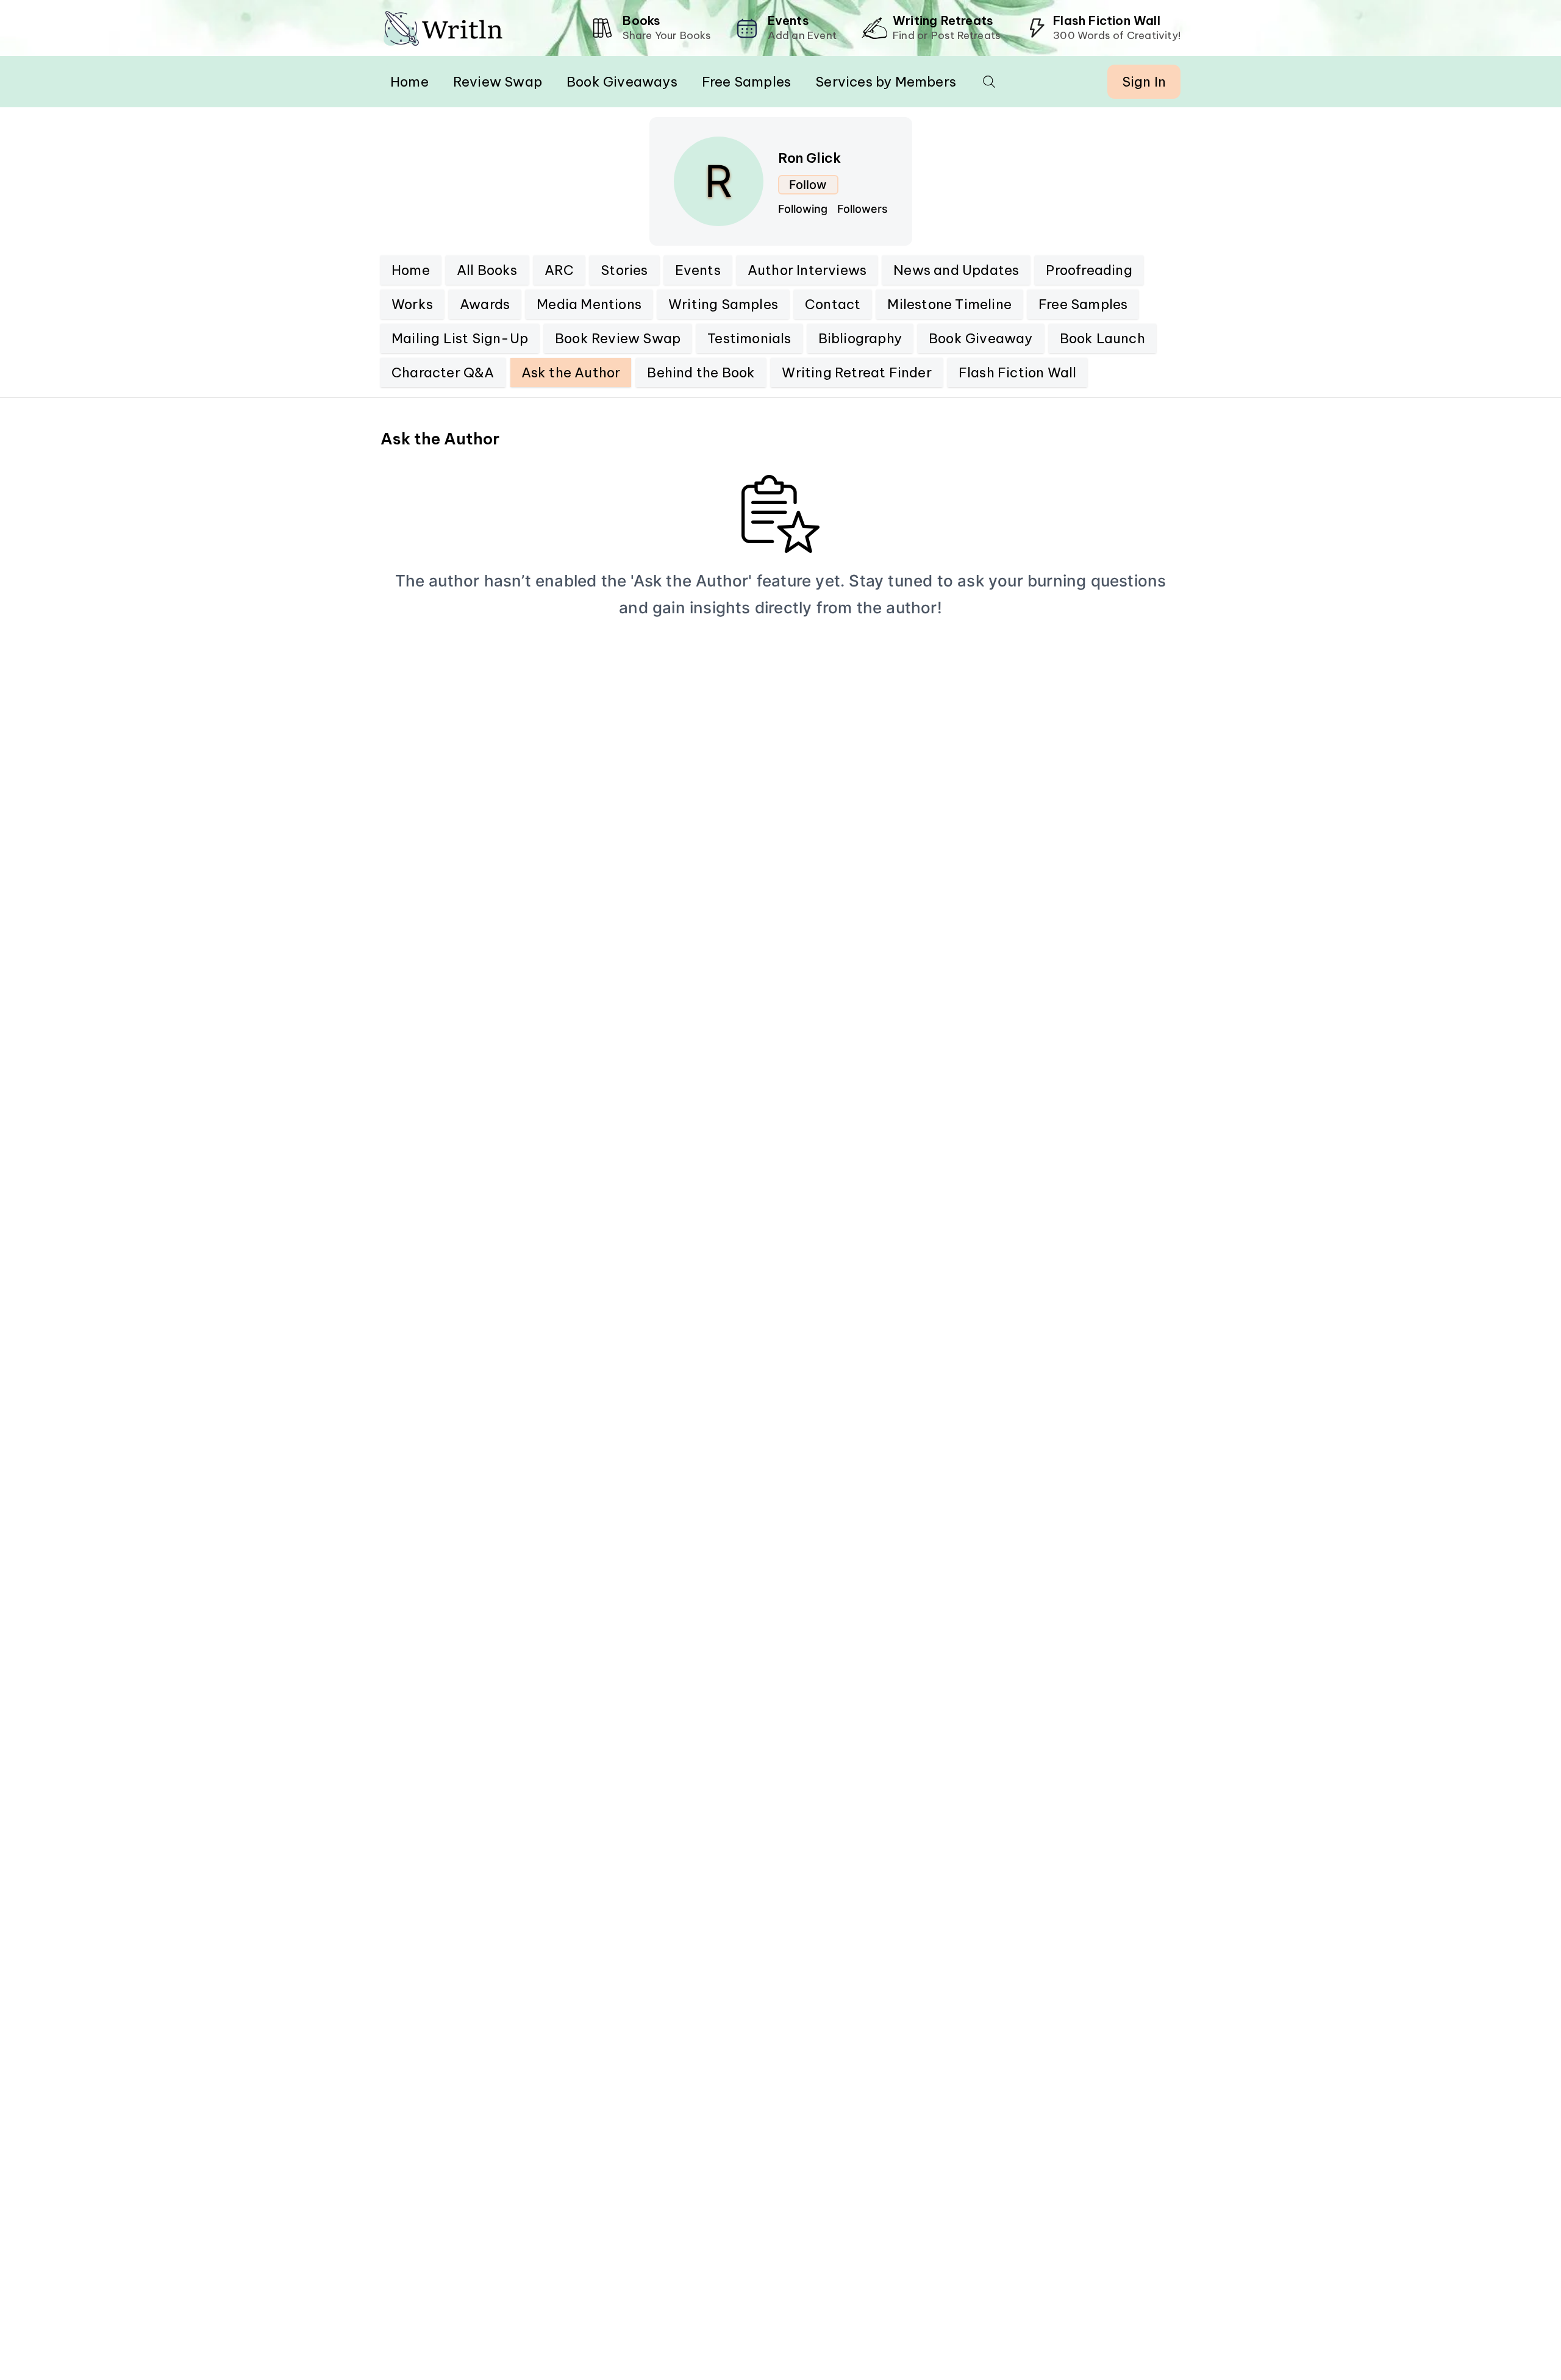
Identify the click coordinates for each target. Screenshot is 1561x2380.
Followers (863, 209)
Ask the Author (571, 372)
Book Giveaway (981, 338)
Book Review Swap (618, 338)
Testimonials (749, 338)
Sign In (1144, 82)
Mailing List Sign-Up (460, 338)
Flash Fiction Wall (1018, 372)
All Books (487, 270)
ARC (559, 270)
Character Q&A (443, 372)
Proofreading (1089, 270)
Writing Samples (723, 304)
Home (409, 82)
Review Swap (498, 82)
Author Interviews (807, 270)
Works (412, 304)
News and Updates (956, 270)
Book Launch (1102, 338)
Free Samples (746, 82)
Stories (624, 270)
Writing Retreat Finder (856, 372)
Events (698, 270)
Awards (485, 304)
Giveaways (622, 82)
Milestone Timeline (949, 304)
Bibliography (860, 338)
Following (803, 209)
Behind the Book (701, 372)
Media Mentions (589, 304)
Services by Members (886, 82)
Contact (833, 304)
